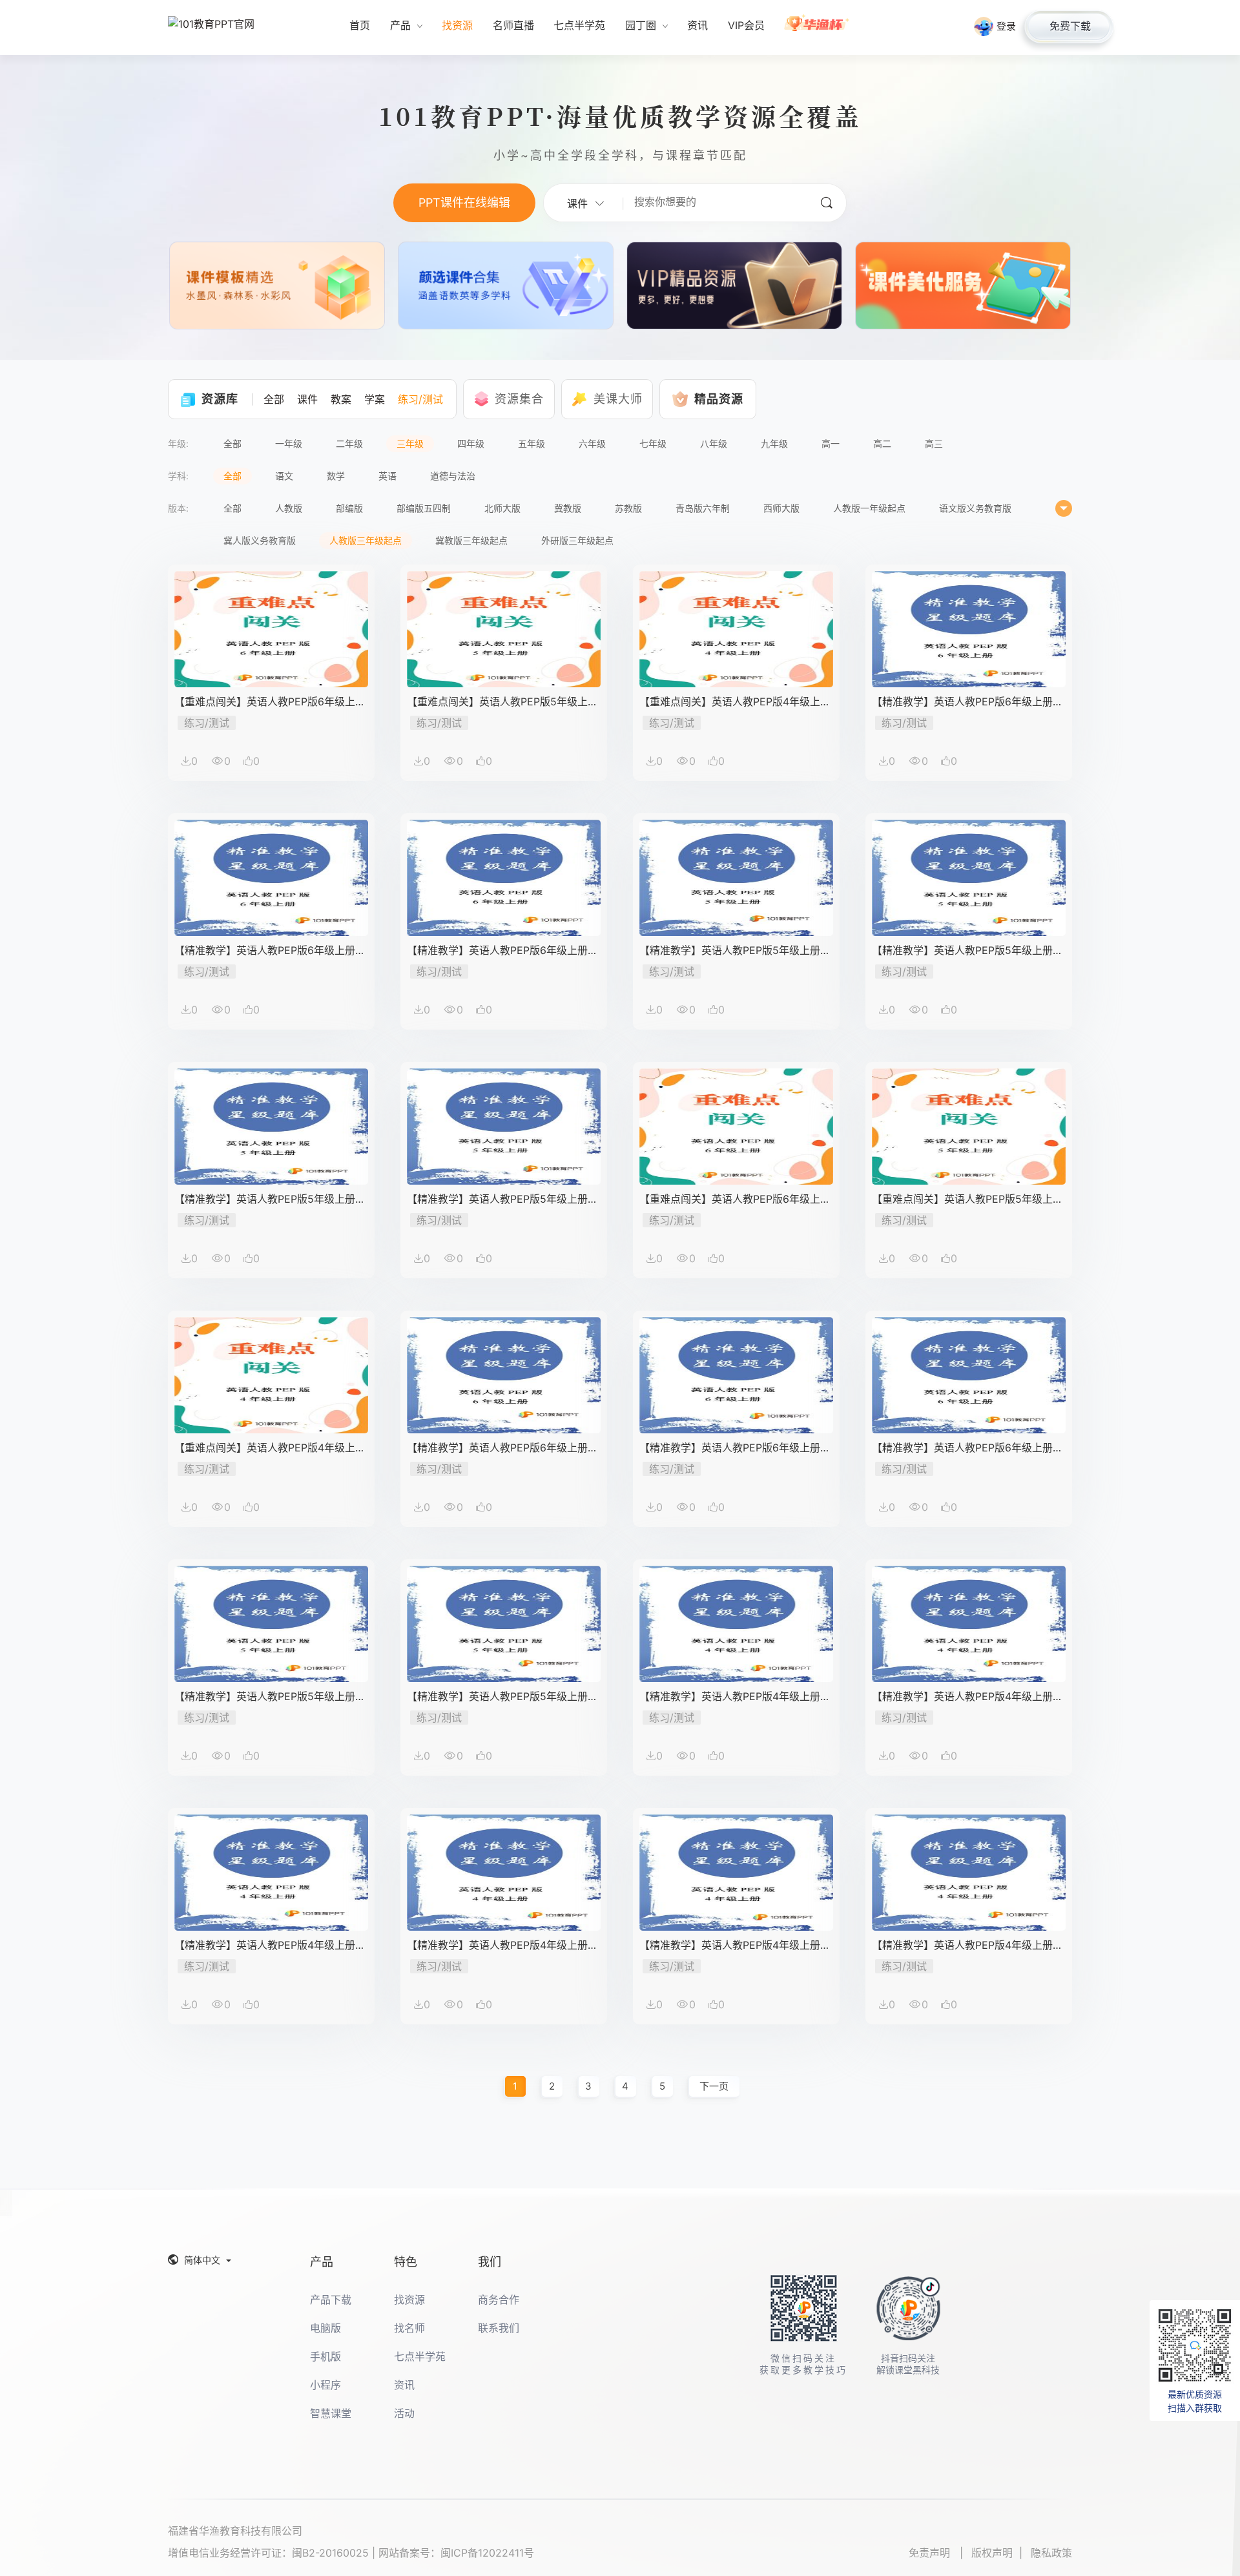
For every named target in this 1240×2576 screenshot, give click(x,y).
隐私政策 (1051, 2553)
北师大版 (502, 508)
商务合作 (499, 2300)
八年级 (714, 443)
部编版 (349, 508)
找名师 (409, 2328)
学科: (178, 476)
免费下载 (1070, 26)
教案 (341, 399)
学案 (375, 399)
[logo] (216, 28)
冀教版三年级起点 (471, 540)
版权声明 (992, 2553)
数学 (336, 476)
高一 (831, 443)
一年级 (289, 443)
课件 (307, 399)
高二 (882, 443)
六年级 (592, 443)
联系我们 (499, 2328)
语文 (284, 476)
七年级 (653, 443)
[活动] (817, 27)
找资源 (409, 2300)
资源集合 (519, 399)
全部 (274, 399)
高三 (934, 443)
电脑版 (325, 2328)
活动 (404, 2413)
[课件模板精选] (277, 288)
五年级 (532, 443)
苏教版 (628, 508)
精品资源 (719, 399)
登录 (1006, 26)
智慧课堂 (331, 2413)
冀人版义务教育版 (260, 540)
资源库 (220, 399)
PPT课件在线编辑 (464, 203)
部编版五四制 (424, 508)
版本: (178, 508)
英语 (387, 476)
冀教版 (568, 508)
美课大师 (618, 399)
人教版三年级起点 (366, 540)
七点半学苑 (420, 2356)
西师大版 (781, 508)
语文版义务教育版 (975, 508)
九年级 (774, 443)
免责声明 (931, 2553)
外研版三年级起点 (577, 540)
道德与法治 (453, 476)
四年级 (471, 443)
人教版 (289, 508)
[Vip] (734, 288)
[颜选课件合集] (506, 288)
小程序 (325, 2385)
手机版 (325, 2356)
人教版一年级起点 (869, 508)
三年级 (410, 443)
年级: (178, 443)
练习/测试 (420, 399)
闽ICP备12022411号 (487, 2553)
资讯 (404, 2385)
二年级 (349, 443)
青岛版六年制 (703, 508)
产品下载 (331, 2300)
